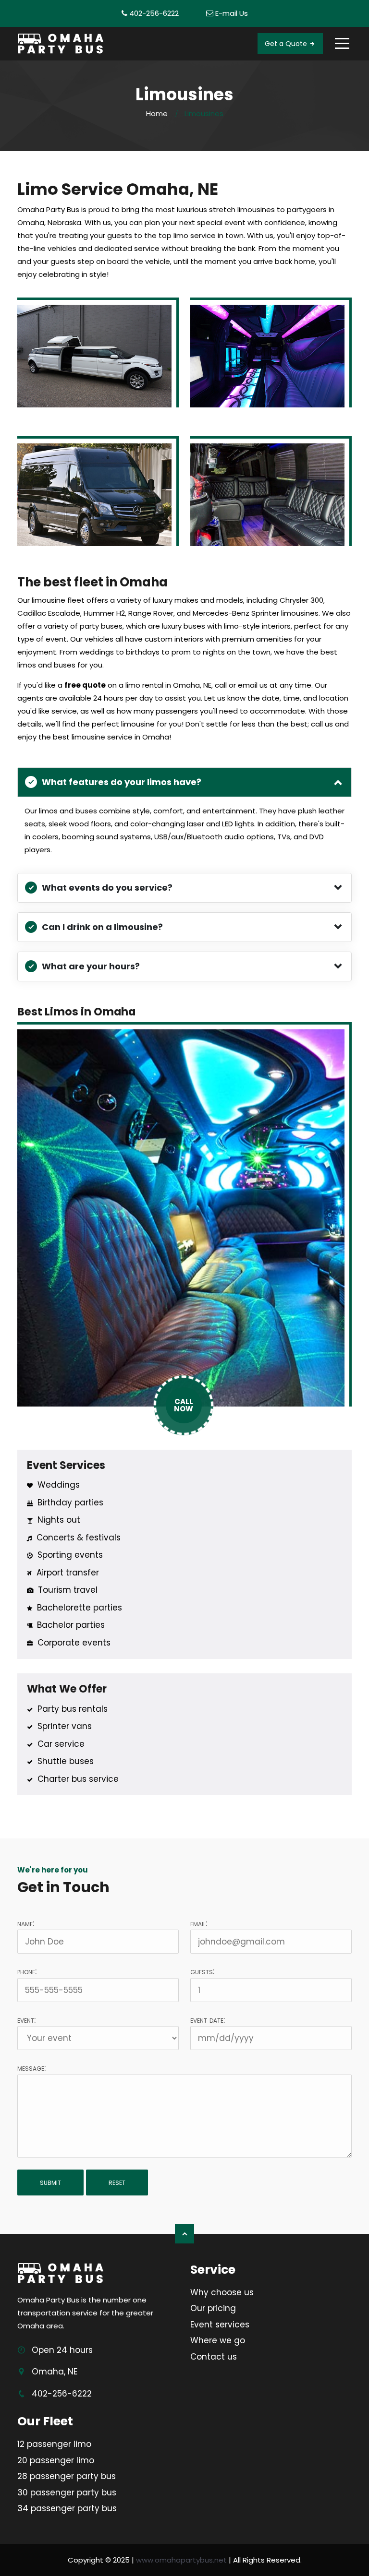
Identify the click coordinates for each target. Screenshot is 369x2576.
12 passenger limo (54, 2444)
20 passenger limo (56, 2460)
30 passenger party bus (67, 2493)
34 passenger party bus (67, 2508)
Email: (199, 1923)
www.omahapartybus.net (181, 2560)
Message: (31, 2068)
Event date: (208, 2020)
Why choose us (222, 2292)
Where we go (218, 2340)
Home (157, 113)
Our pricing (213, 2308)
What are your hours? (91, 966)
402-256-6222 (154, 13)
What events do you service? (107, 888)
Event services (220, 2325)
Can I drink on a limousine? (102, 927)
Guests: (202, 1971)
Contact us (214, 2357)
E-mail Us (232, 13)
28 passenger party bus (67, 2476)
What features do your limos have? (122, 782)
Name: (26, 1923)
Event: (26, 2020)
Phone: (27, 1971)
